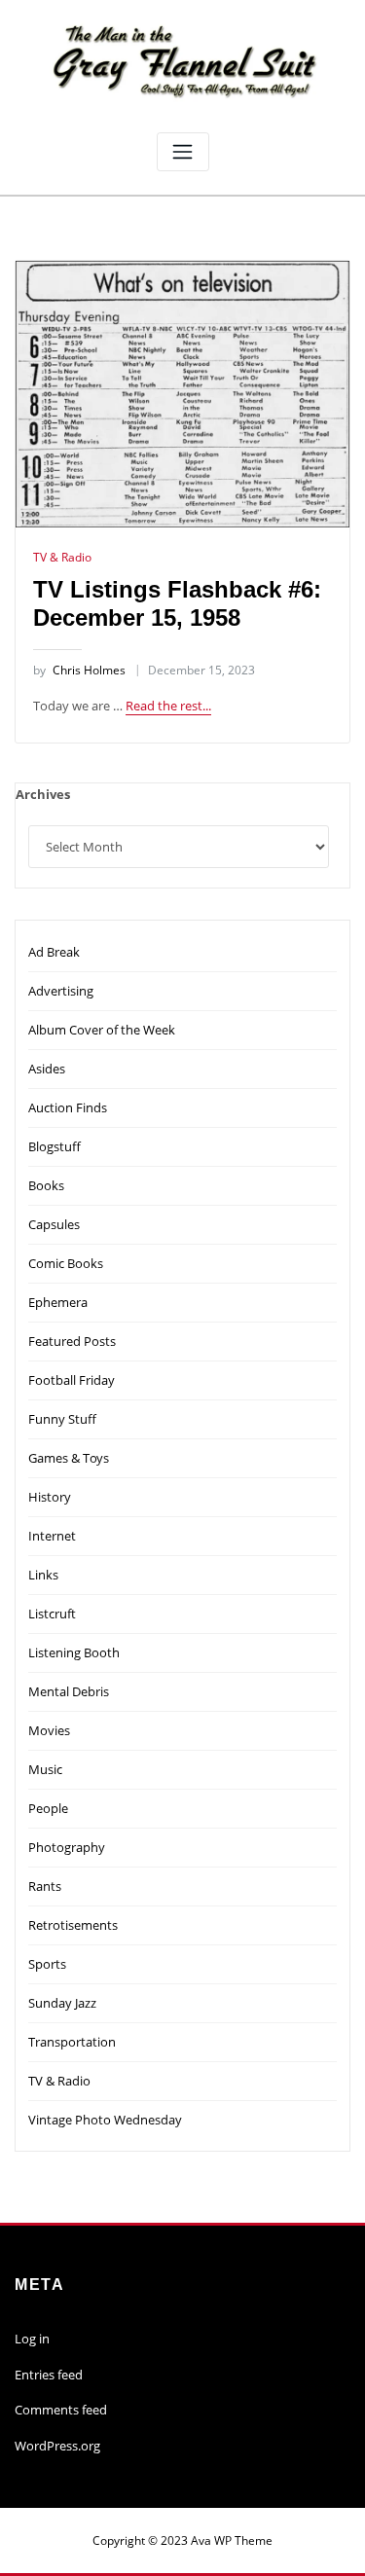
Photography (67, 1847)
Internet (52, 1536)
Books (46, 1185)
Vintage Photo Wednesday (105, 2120)
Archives (43, 794)
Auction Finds (68, 1107)
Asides (47, 1069)
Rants (45, 1886)
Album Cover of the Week (102, 1030)
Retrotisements (73, 1925)
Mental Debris (69, 1691)
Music (45, 1769)
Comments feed (61, 2410)
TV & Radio (62, 557)
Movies (49, 1730)
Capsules (54, 1224)
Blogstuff (55, 1146)
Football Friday (72, 1380)
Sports (47, 1964)
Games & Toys (69, 1458)
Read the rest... (168, 706)
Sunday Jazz (62, 2003)
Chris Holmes (79, 670)
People (48, 1808)
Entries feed (49, 2375)
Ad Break (54, 952)
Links (43, 1575)
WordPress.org (57, 2446)
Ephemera (58, 1302)
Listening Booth (74, 1652)
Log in (32, 2339)
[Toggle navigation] (183, 152)
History (50, 1497)
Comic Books (66, 1263)
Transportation (72, 2042)
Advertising (61, 991)
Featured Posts (72, 1341)
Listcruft (52, 1614)
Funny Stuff (62, 1419)
